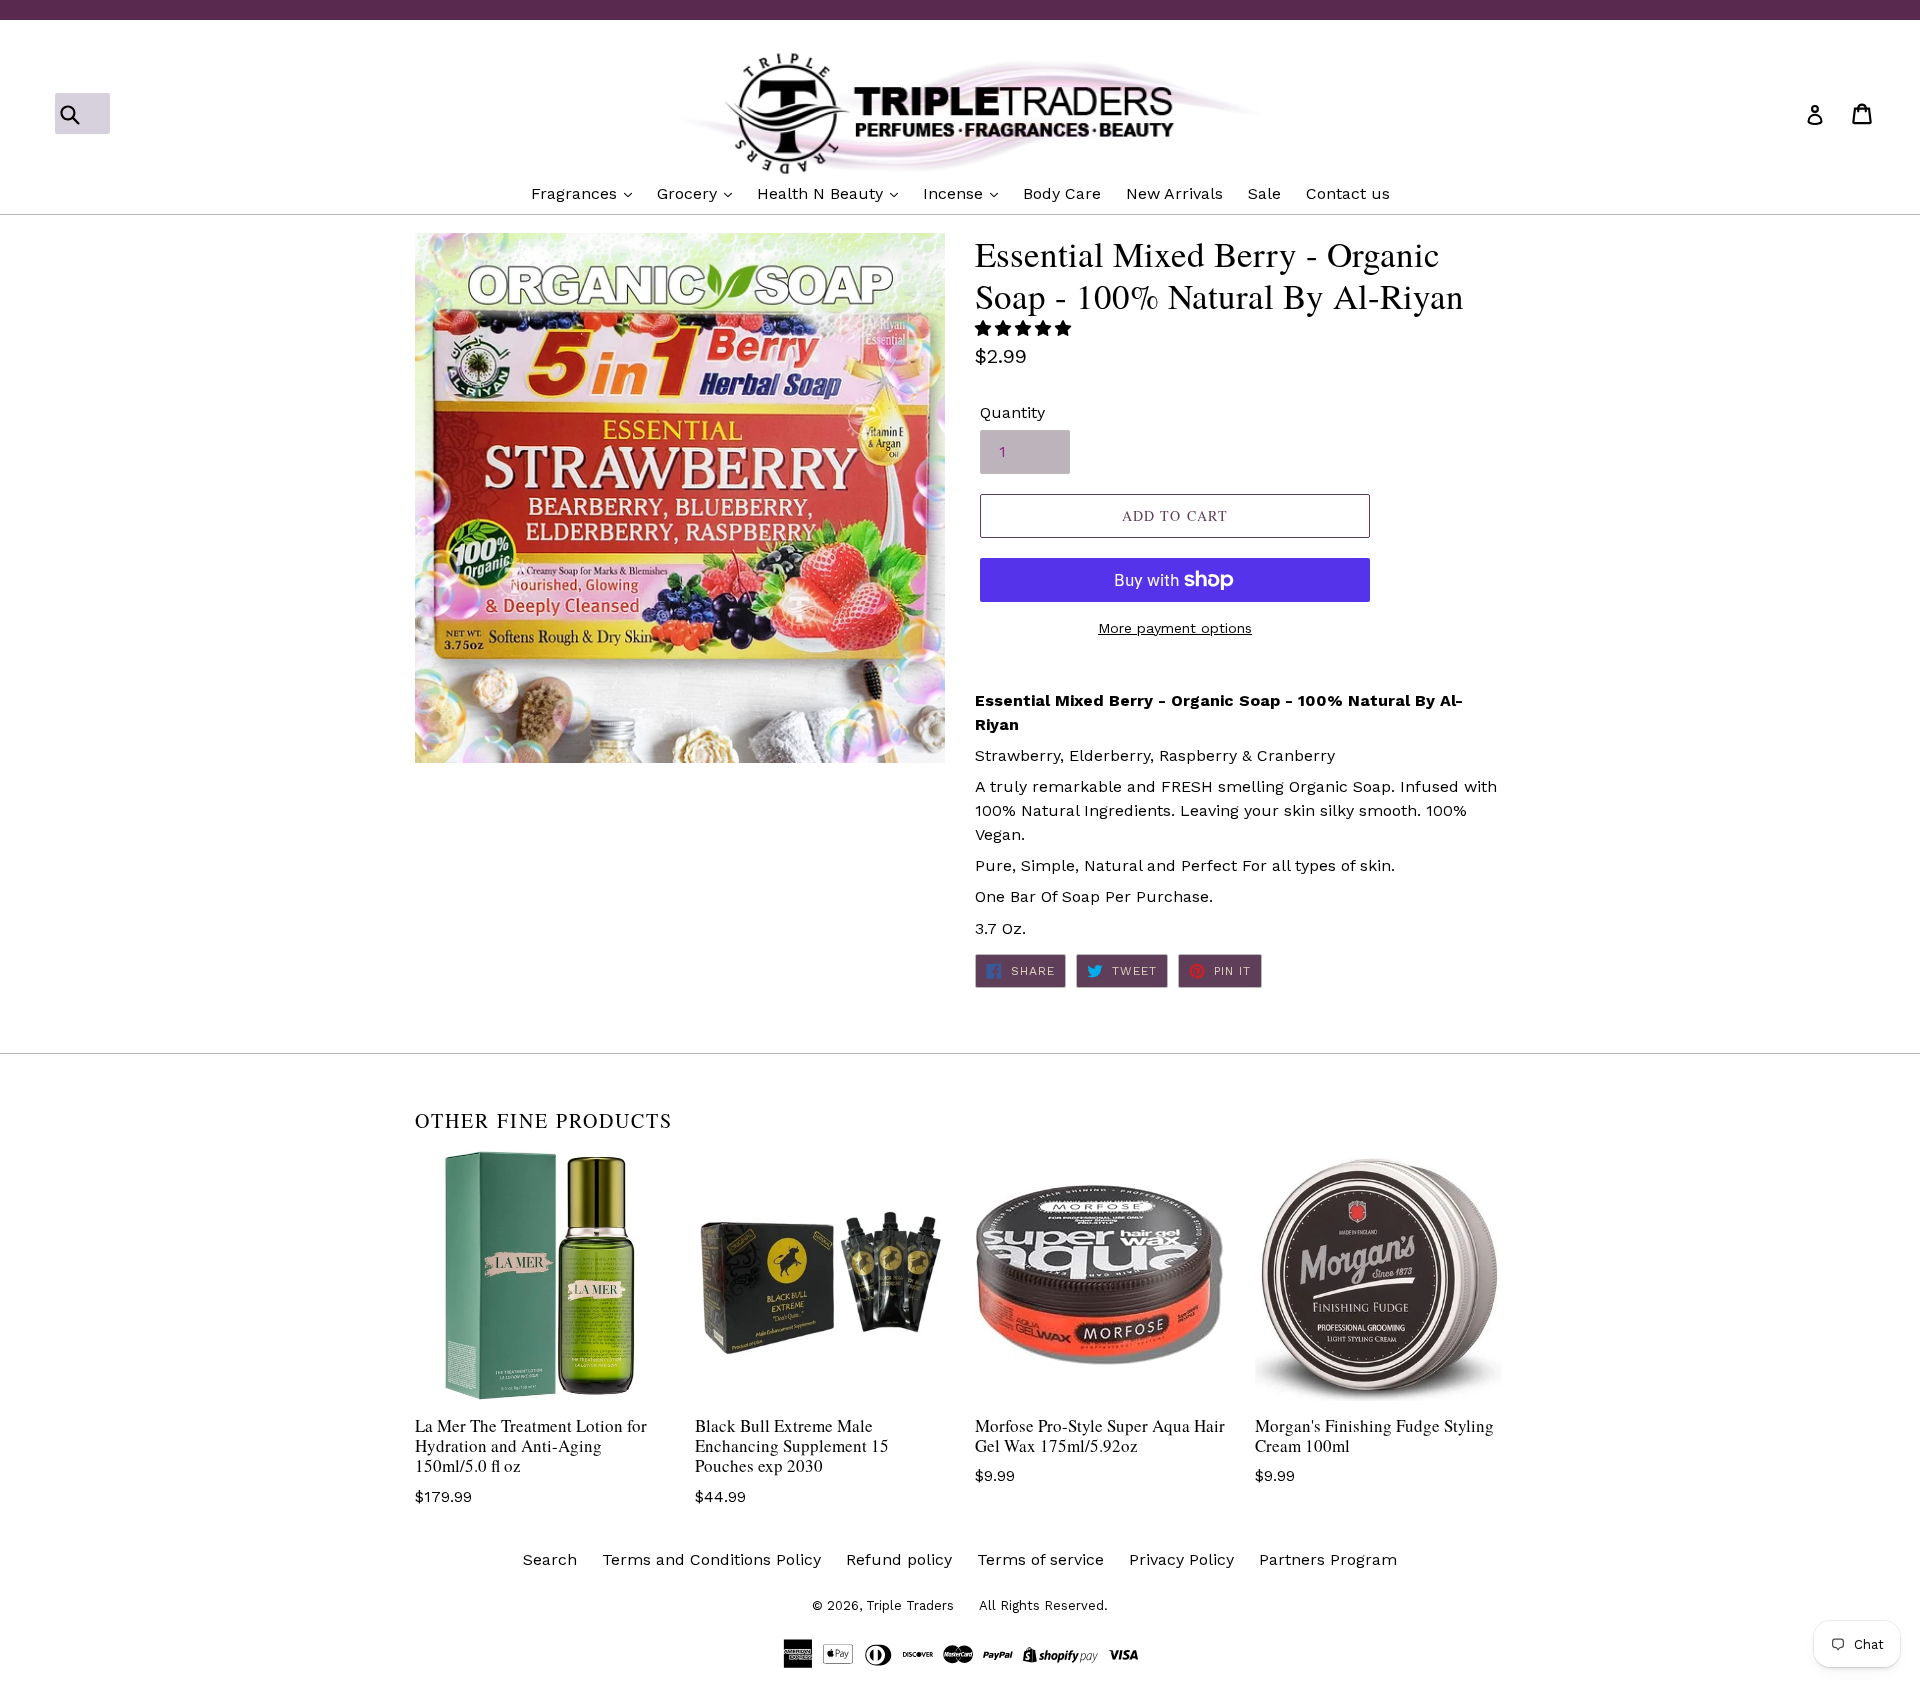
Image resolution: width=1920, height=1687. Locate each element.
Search (550, 1559)
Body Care (1062, 193)
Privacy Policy (1181, 1559)
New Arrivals (1174, 193)
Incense (955, 193)
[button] (1025, 328)
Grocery (689, 193)
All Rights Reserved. (1043, 1605)
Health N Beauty (822, 193)
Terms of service (1040, 1559)
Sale (1264, 193)
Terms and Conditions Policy (711, 1559)
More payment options (1175, 628)
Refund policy (899, 1559)
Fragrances (576, 193)
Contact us (1348, 193)
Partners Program (1328, 1559)
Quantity (1012, 412)
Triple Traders (910, 1605)
